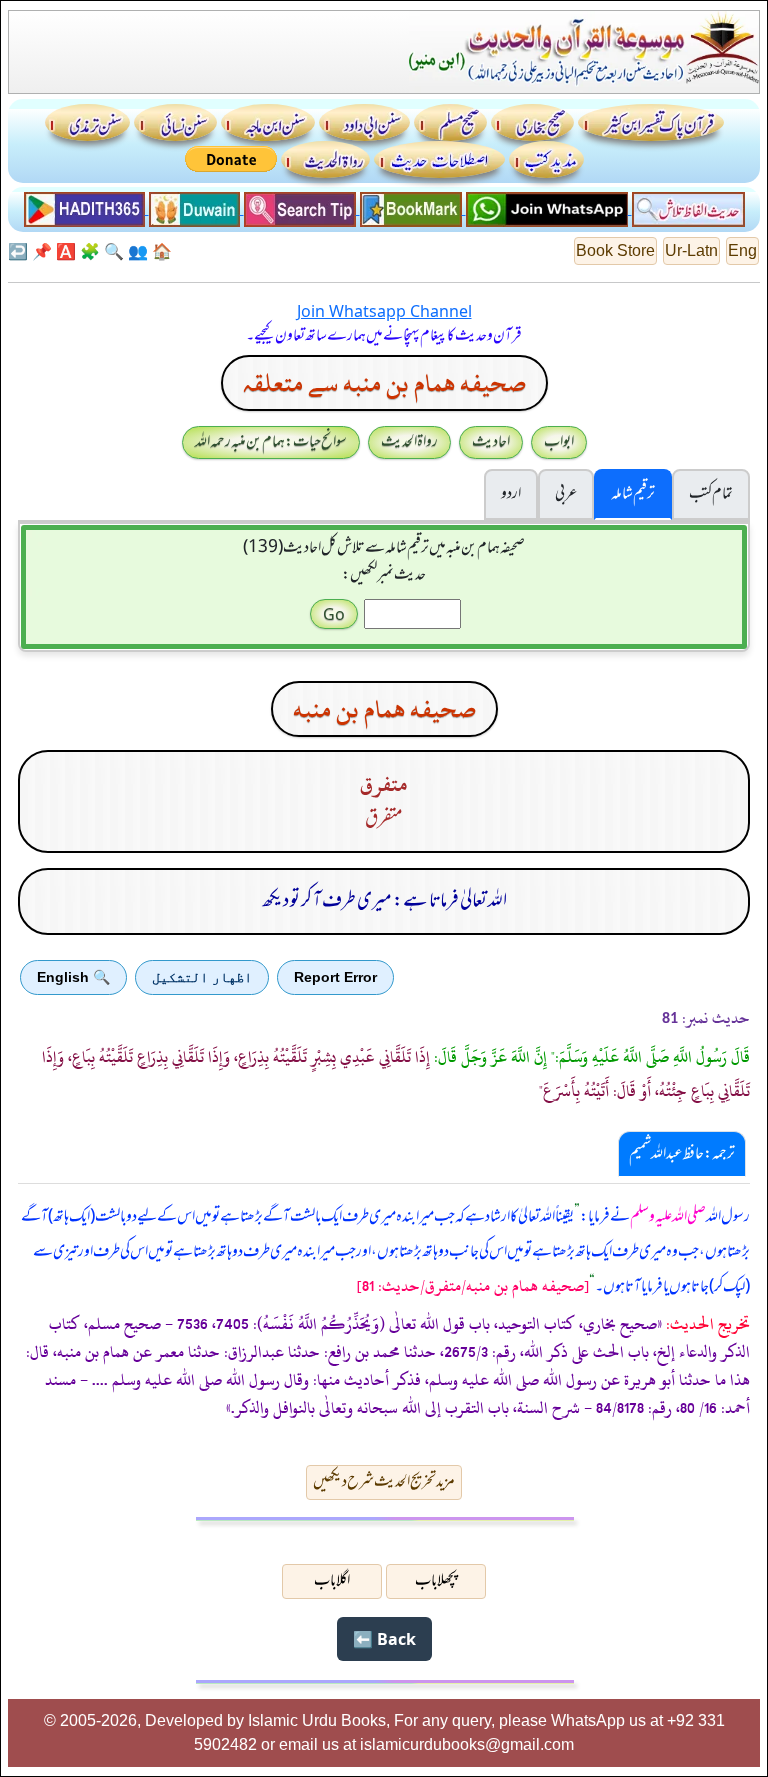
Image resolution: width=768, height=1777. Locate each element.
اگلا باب (332, 1581)
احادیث (491, 442)
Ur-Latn (691, 250)
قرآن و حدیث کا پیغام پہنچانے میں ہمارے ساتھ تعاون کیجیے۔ (384, 336)
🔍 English (73, 977)
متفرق (384, 784)
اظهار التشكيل (202, 977)
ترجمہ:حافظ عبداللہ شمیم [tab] (682, 1154)
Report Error (335, 977)
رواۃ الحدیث (409, 442)
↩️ (18, 251)
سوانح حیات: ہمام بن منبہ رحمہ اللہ (271, 442)
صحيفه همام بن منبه (384, 709)
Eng (742, 250)
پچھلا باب (436, 1581)
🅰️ (66, 251)
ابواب (559, 442)
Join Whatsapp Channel (384, 311)
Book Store (615, 250)
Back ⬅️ (384, 1639)
